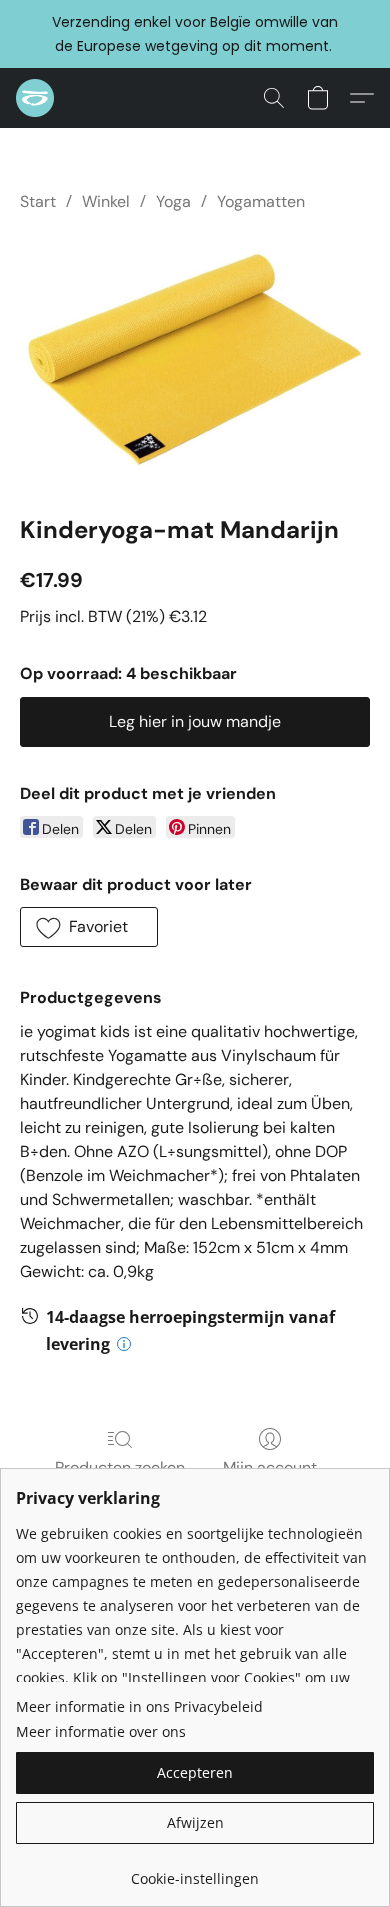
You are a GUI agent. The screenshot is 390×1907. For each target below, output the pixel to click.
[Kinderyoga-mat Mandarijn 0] (195, 359)
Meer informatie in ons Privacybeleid (139, 1706)
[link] (195, 1871)
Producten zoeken (120, 1467)
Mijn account (270, 1467)
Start (38, 201)
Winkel (106, 201)
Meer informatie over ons (101, 1731)
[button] (36, 98)
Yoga (173, 201)
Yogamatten (261, 201)
